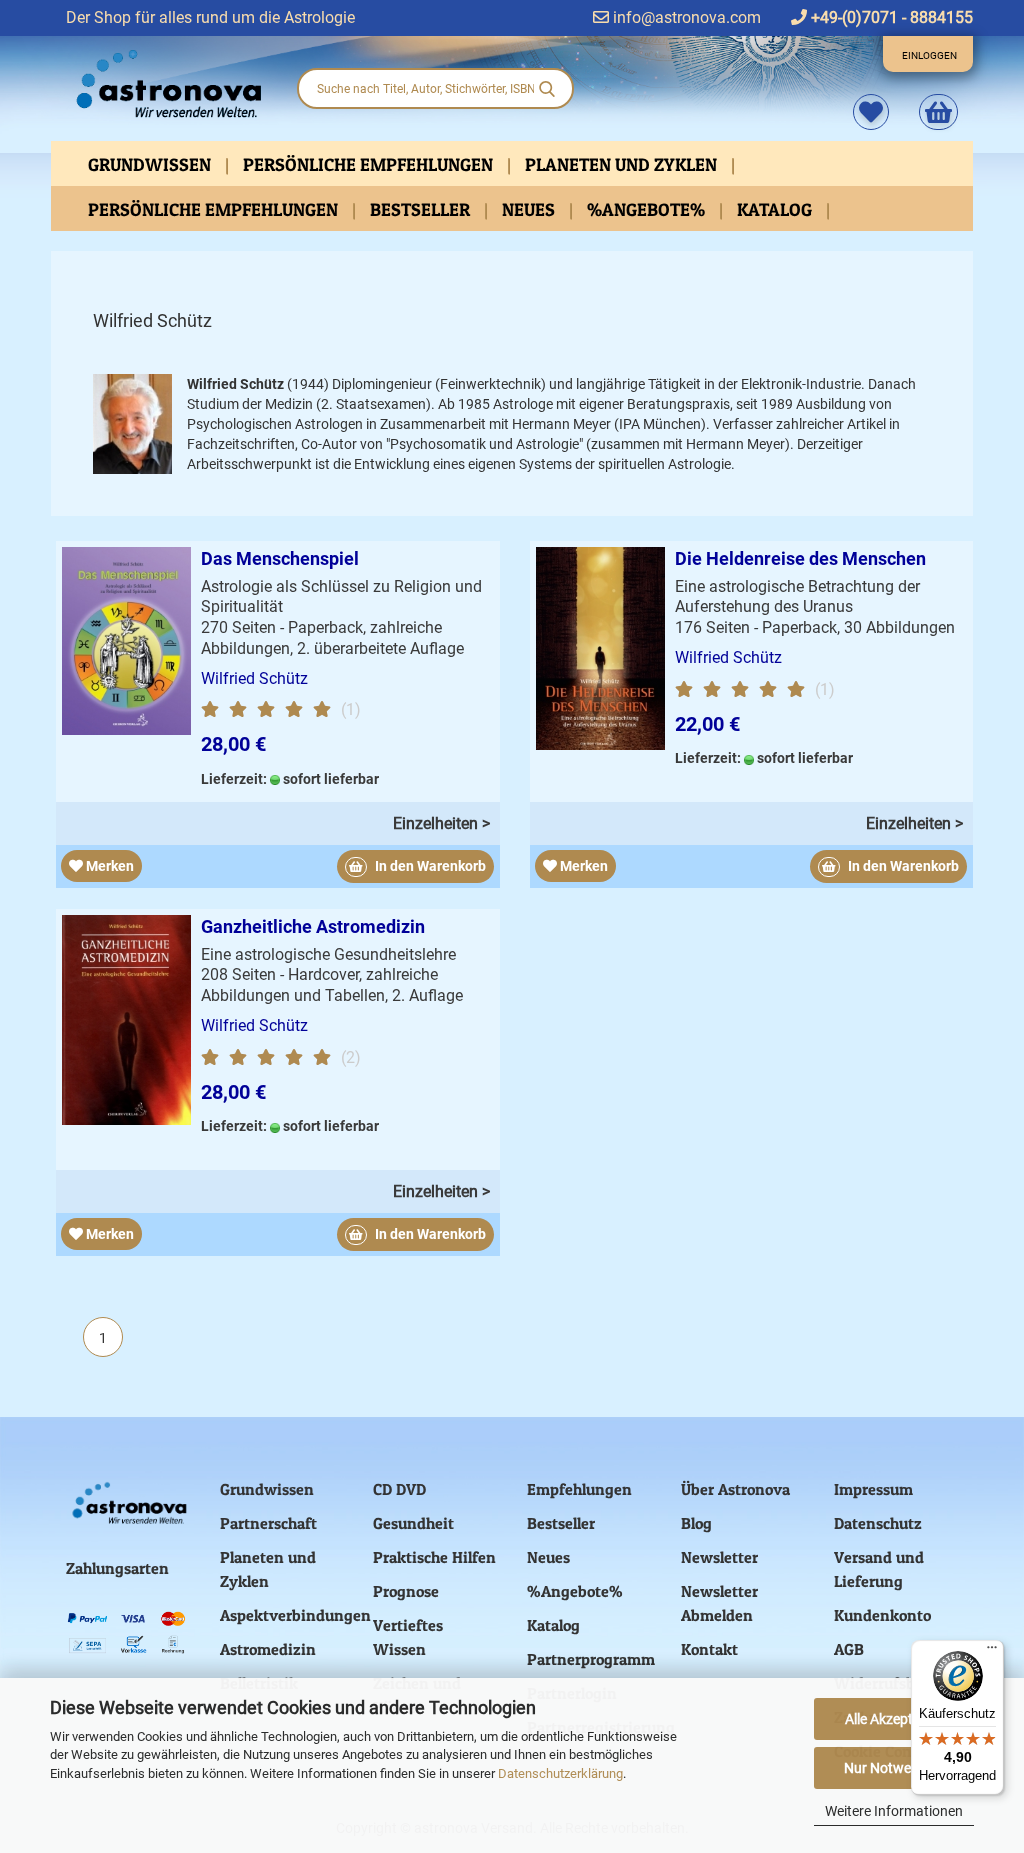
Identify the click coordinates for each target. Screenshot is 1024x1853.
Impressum (873, 1489)
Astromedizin (268, 1649)
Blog (696, 1523)
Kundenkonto (882, 1615)
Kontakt (709, 1649)
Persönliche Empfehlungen (370, 164)
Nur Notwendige (894, 1768)
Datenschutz (878, 1523)
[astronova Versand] (166, 84)
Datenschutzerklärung (560, 1773)
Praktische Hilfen (434, 1557)
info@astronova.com (685, 17)
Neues (530, 209)
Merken (108, 866)
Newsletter (719, 1557)
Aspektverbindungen (295, 1615)
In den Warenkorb (429, 866)
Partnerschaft (268, 1523)
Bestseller (422, 209)
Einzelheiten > (441, 823)
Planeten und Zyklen (623, 164)
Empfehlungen (579, 1489)
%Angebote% (648, 209)
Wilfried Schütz (254, 678)
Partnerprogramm (591, 1659)
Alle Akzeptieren (894, 1719)
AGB (849, 1649)
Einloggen (929, 55)
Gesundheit (413, 1523)
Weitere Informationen (894, 1811)
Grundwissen (151, 164)
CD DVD (399, 1489)
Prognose (406, 1591)
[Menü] (992, 1652)
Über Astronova (735, 1489)
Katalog (776, 209)
